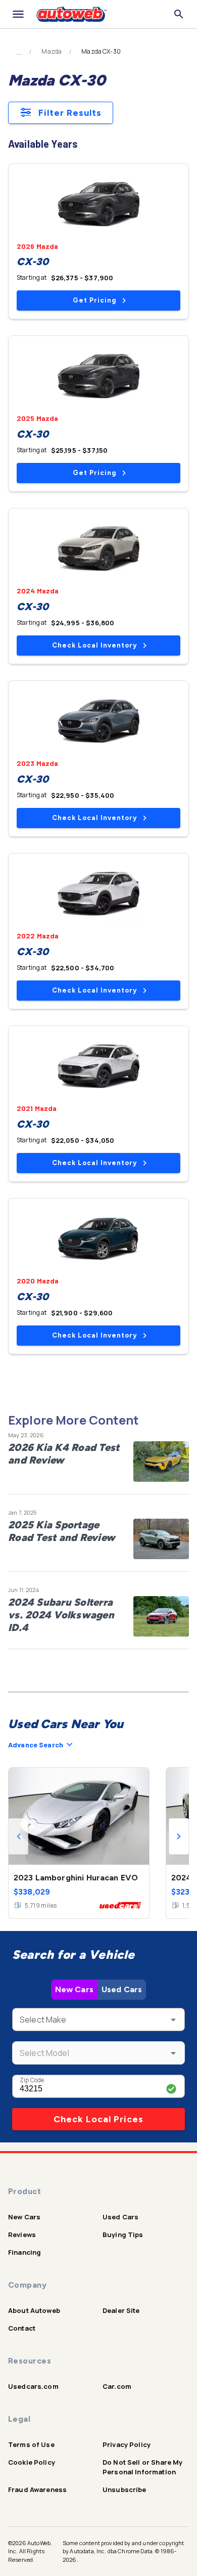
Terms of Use (31, 2444)
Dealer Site (121, 2310)
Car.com (117, 2386)
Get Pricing (94, 300)
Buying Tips (123, 2235)
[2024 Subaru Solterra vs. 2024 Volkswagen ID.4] (161, 1616)
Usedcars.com (33, 2386)
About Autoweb (34, 2310)
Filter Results (70, 113)
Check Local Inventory (94, 645)
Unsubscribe (125, 2489)
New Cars (74, 1989)
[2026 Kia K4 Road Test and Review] (161, 1462)
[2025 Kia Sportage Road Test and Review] (161, 1539)
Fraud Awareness (37, 2489)
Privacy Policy (127, 2444)
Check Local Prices (98, 2119)
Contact (22, 2328)
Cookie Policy (32, 2462)
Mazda (52, 52)
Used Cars (122, 1989)
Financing (24, 2252)
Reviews (22, 2235)
